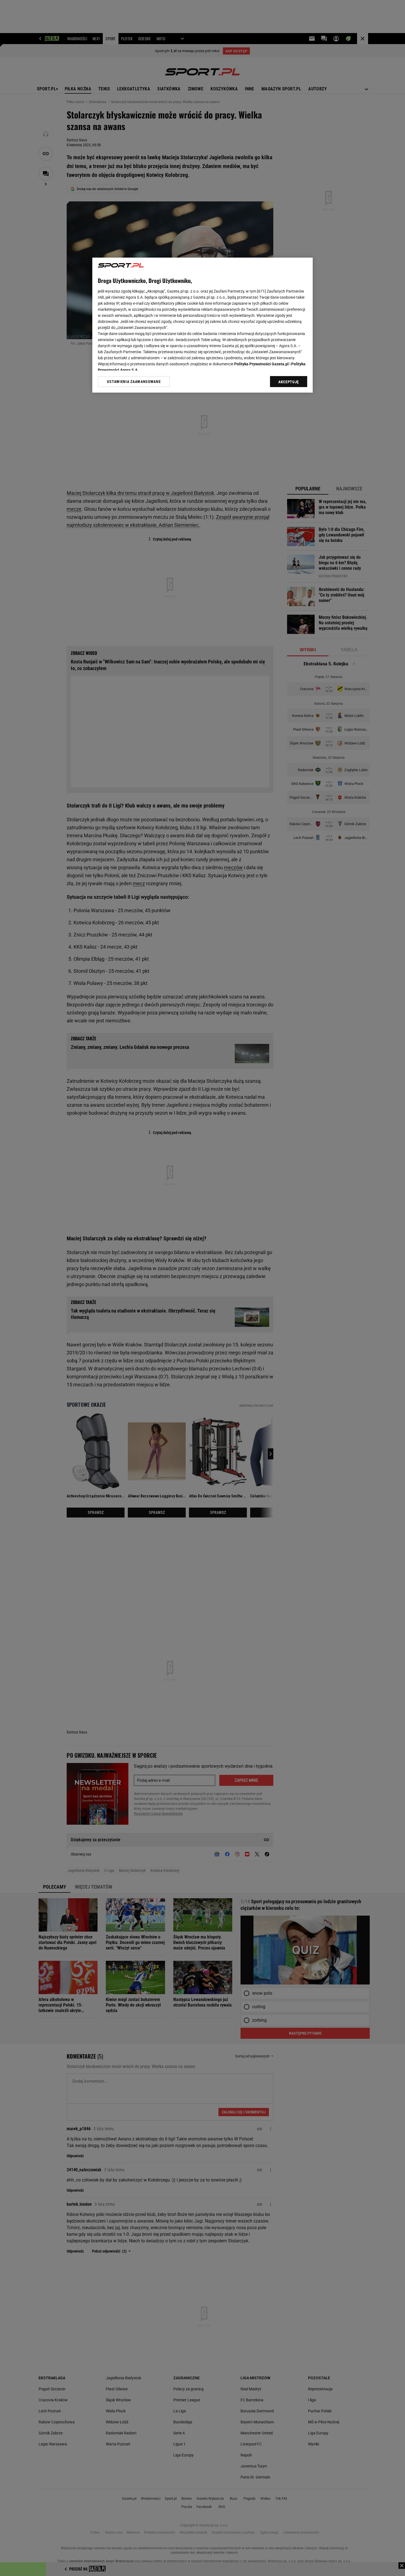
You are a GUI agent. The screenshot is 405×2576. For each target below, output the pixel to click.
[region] (202, 325)
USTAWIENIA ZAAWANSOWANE (134, 382)
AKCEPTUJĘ (289, 382)
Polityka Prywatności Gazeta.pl (261, 364)
